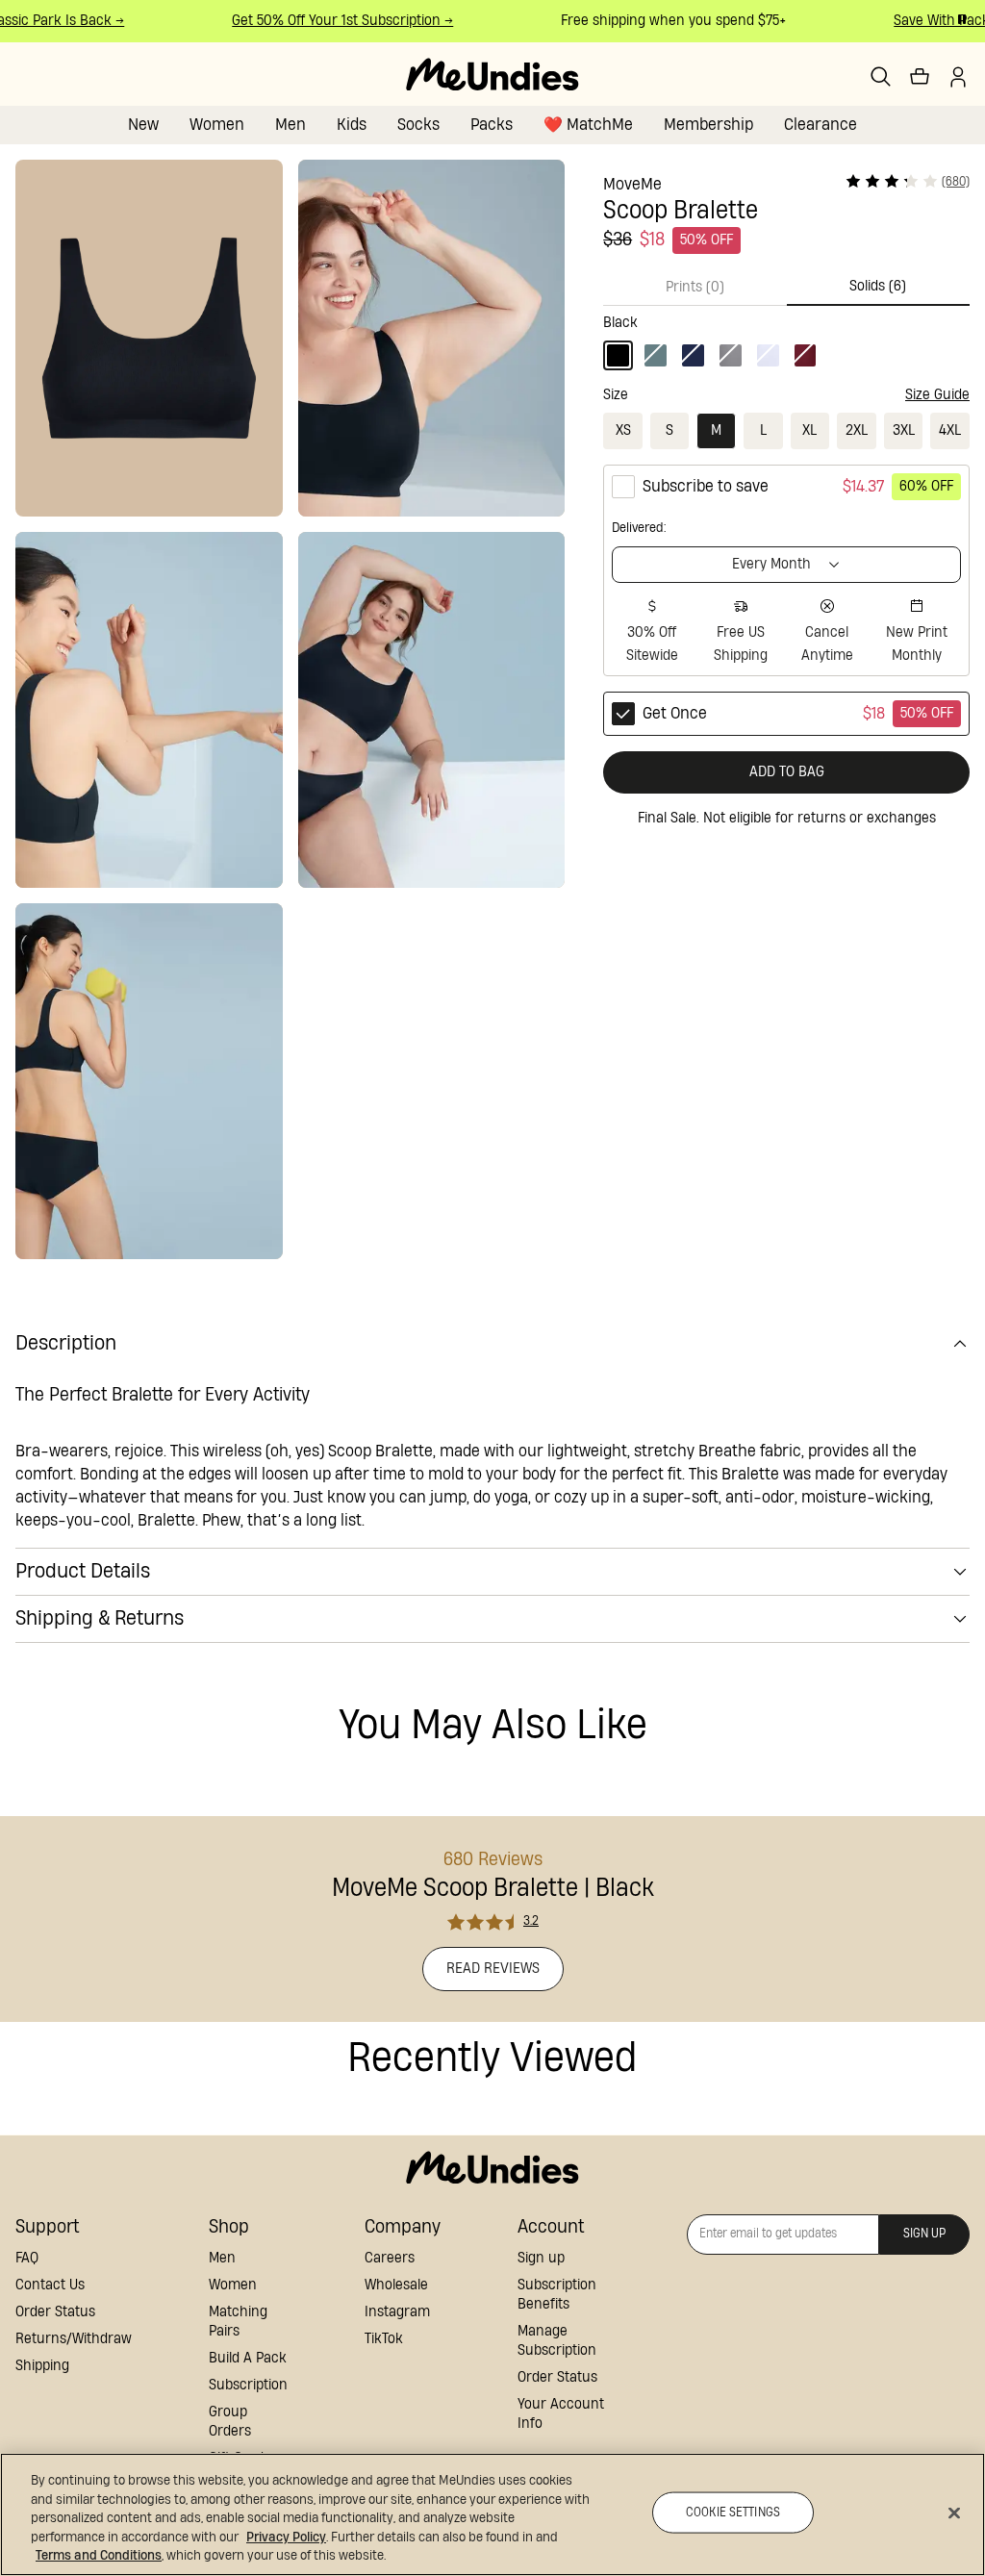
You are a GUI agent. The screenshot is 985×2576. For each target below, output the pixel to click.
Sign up (541, 2258)
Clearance (821, 125)
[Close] (954, 2513)
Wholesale (396, 2285)
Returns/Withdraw (74, 2339)
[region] (492, 2514)
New (143, 125)
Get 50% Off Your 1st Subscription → (329, 21)
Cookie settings (733, 2512)
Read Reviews (493, 1969)
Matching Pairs (238, 2322)
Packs (492, 125)
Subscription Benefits (557, 2295)
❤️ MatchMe (588, 125)
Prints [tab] (695, 287)
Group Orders (230, 2422)
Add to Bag (787, 772)
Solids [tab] (878, 286)
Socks (418, 125)
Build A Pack (248, 2358)
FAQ (27, 2258)
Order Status (55, 2312)
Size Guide (937, 395)
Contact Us (50, 2285)
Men (290, 125)
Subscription (248, 2385)
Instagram (397, 2312)
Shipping (42, 2366)
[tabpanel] (786, 338)
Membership (708, 125)
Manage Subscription (557, 2341)
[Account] (958, 77)
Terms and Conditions (99, 2556)
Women (217, 125)
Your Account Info (561, 2414)
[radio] (786, 570)
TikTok (384, 2339)
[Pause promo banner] (962, 19)
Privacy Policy (286, 2538)
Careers (390, 2258)
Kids (352, 125)
